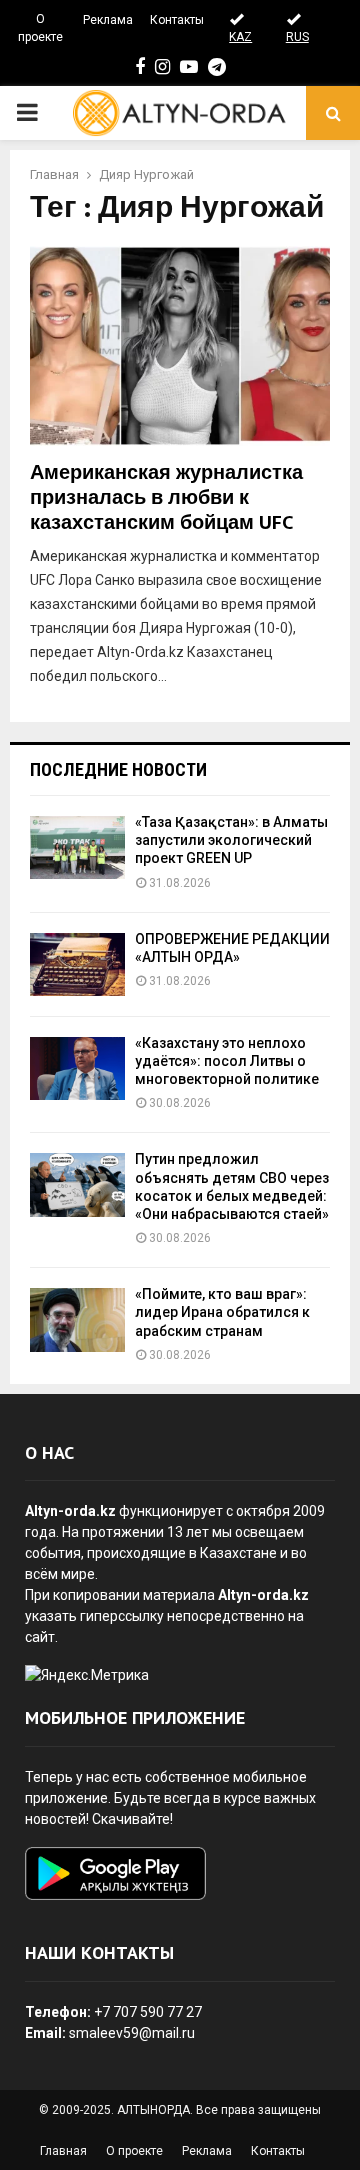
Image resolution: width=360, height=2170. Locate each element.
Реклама (108, 20)
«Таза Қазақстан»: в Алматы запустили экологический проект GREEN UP (231, 840)
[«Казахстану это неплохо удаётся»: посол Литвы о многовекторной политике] (77, 1068)
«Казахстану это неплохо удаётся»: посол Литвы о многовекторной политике (227, 1061)
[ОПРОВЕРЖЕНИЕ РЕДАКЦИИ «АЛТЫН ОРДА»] (77, 964)
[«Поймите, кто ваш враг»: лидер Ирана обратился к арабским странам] (77, 1319)
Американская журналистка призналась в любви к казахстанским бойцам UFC (166, 498)
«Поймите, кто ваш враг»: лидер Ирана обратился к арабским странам (222, 1312)
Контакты (177, 20)
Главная (63, 2151)
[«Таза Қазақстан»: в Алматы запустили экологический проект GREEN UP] (77, 847)
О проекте (40, 28)
